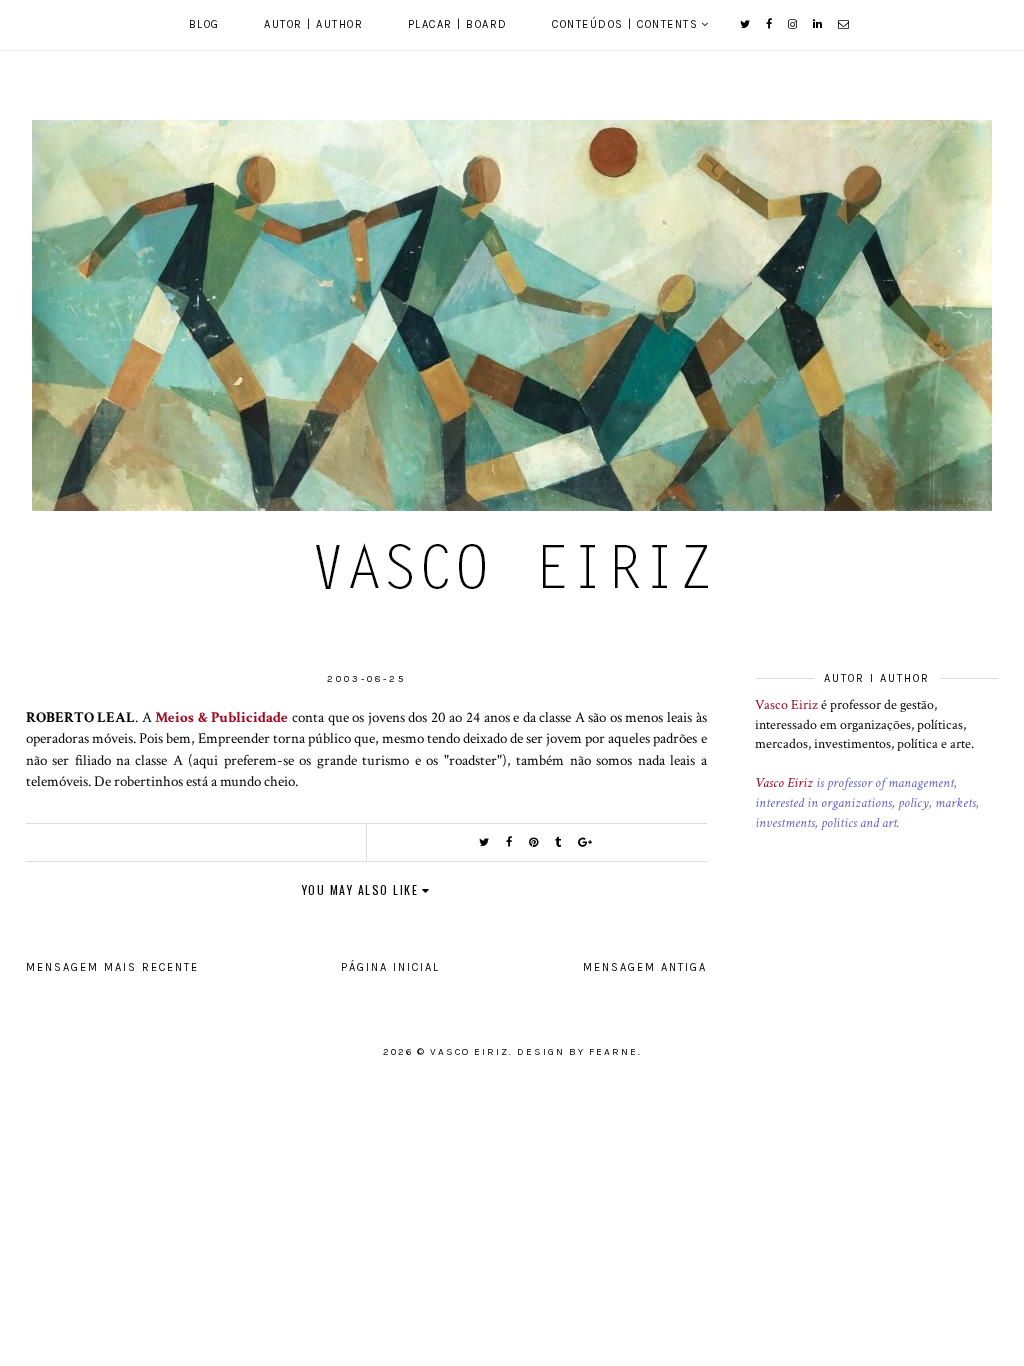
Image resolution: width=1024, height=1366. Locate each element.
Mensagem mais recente (112, 967)
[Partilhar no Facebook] (510, 842)
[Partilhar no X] (485, 842)
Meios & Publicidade (221, 717)
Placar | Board (458, 24)
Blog (204, 24)
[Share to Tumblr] (559, 842)
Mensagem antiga (645, 967)
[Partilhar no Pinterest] (534, 842)
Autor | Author (313, 24)
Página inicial (390, 967)
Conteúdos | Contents (625, 24)
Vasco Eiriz (786, 705)
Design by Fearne (577, 1052)
